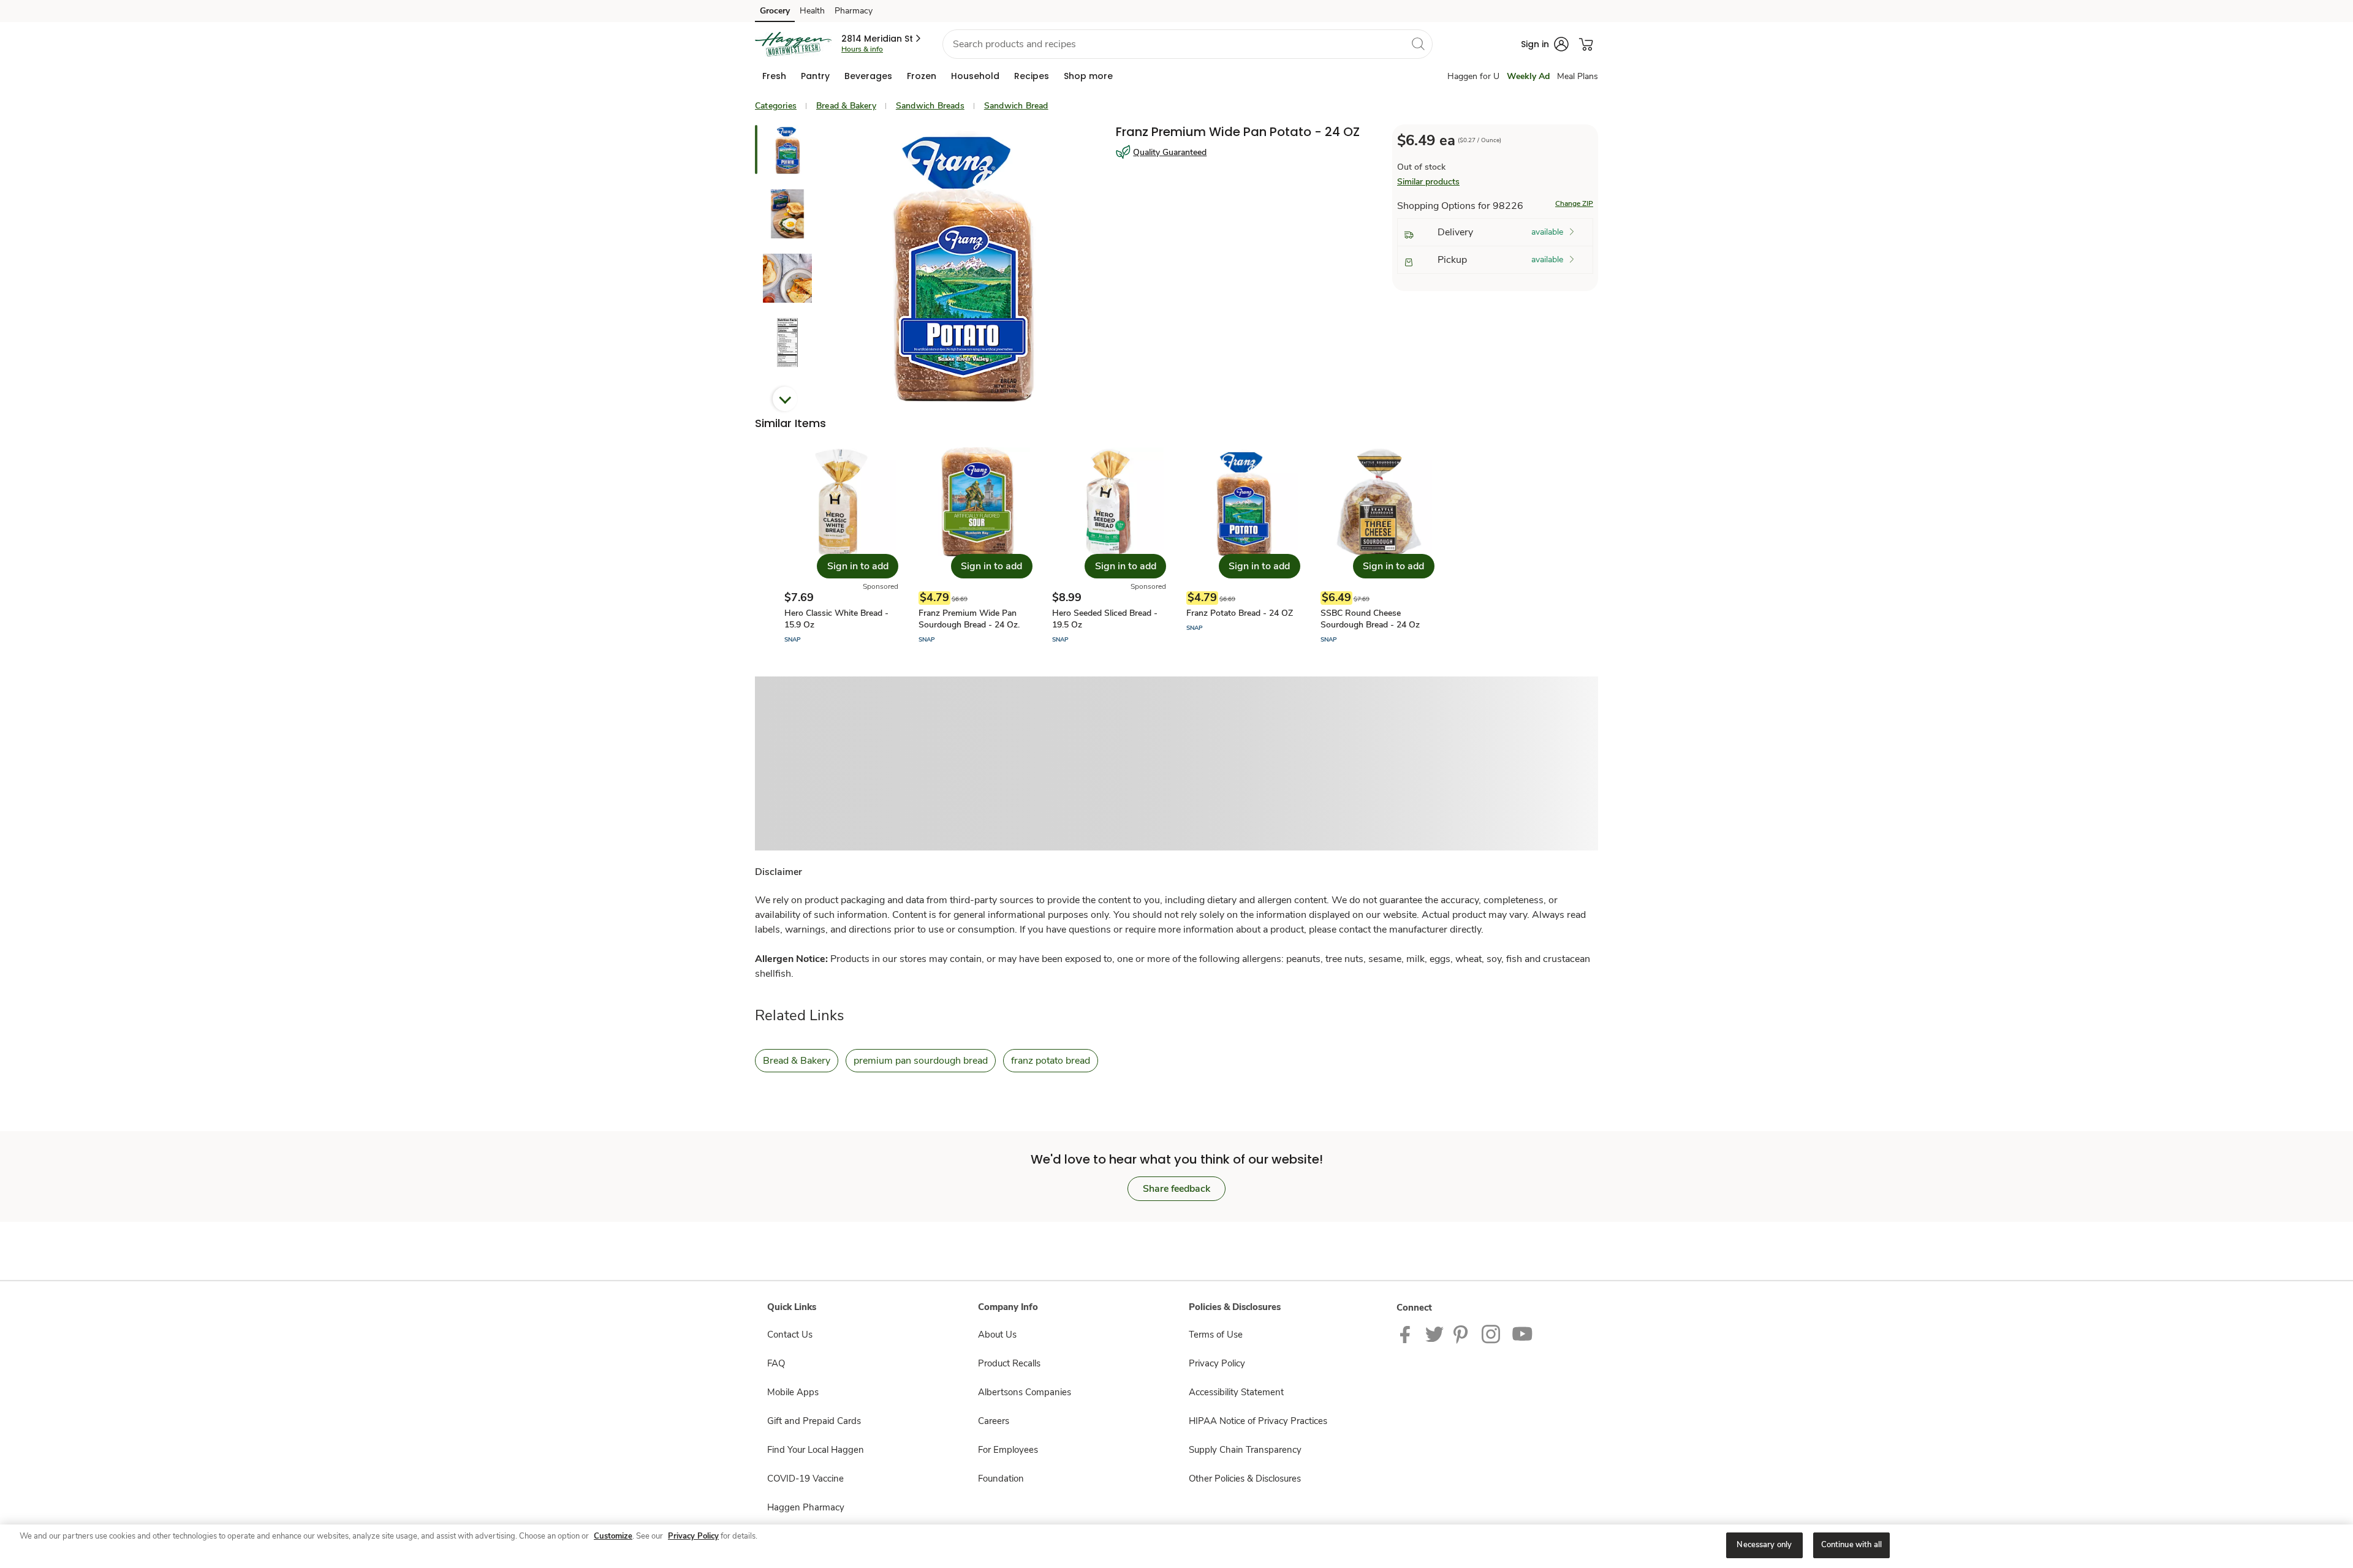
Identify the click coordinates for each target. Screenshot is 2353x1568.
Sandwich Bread (1016, 106)
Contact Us (790, 1335)
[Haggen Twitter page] (1434, 1333)
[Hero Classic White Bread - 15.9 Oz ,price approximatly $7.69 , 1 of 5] (841, 546)
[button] (882, 39)
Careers (994, 1421)
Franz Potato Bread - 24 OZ (1240, 613)
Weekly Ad (1528, 76)
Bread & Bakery (846, 106)
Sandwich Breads (930, 106)
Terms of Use (1216, 1335)
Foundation (1001, 1479)
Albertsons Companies (1025, 1392)
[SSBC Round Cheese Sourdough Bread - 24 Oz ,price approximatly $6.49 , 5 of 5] (1377, 546)
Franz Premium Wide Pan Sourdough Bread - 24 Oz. (969, 619)
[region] (1176, 1546)
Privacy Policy (1217, 1363)
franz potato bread (1051, 1061)
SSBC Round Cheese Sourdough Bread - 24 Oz (1370, 619)
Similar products (1428, 182)
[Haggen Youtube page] (1523, 1333)
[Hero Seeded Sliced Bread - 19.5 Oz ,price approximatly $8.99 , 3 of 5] (1109, 546)
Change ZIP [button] (1574, 203)
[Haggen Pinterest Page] (1463, 1333)
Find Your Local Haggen (816, 1450)
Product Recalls (1009, 1363)
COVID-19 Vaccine (805, 1479)
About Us (997, 1335)
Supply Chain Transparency (1245, 1450)
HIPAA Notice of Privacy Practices (1258, 1421)
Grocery (775, 11)
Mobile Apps (793, 1392)
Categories (776, 106)
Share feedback (1176, 1189)
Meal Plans (1578, 76)
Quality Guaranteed (1170, 152)
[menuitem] (774, 76)
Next (785, 399)
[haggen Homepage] (793, 44)
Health (812, 11)
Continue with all (1851, 1545)
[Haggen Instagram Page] (1492, 1333)
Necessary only (1764, 1545)
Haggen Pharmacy (806, 1507)
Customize (613, 1536)
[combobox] (1188, 44)
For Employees (1008, 1450)
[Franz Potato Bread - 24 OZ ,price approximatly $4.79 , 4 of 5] (1243, 546)
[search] (1418, 44)
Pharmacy (854, 11)
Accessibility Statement (1236, 1392)
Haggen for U (1473, 76)
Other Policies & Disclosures (1245, 1479)
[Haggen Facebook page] (1408, 1333)
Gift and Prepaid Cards (814, 1421)
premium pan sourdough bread (921, 1061)
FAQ (776, 1363)
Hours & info (862, 49)
